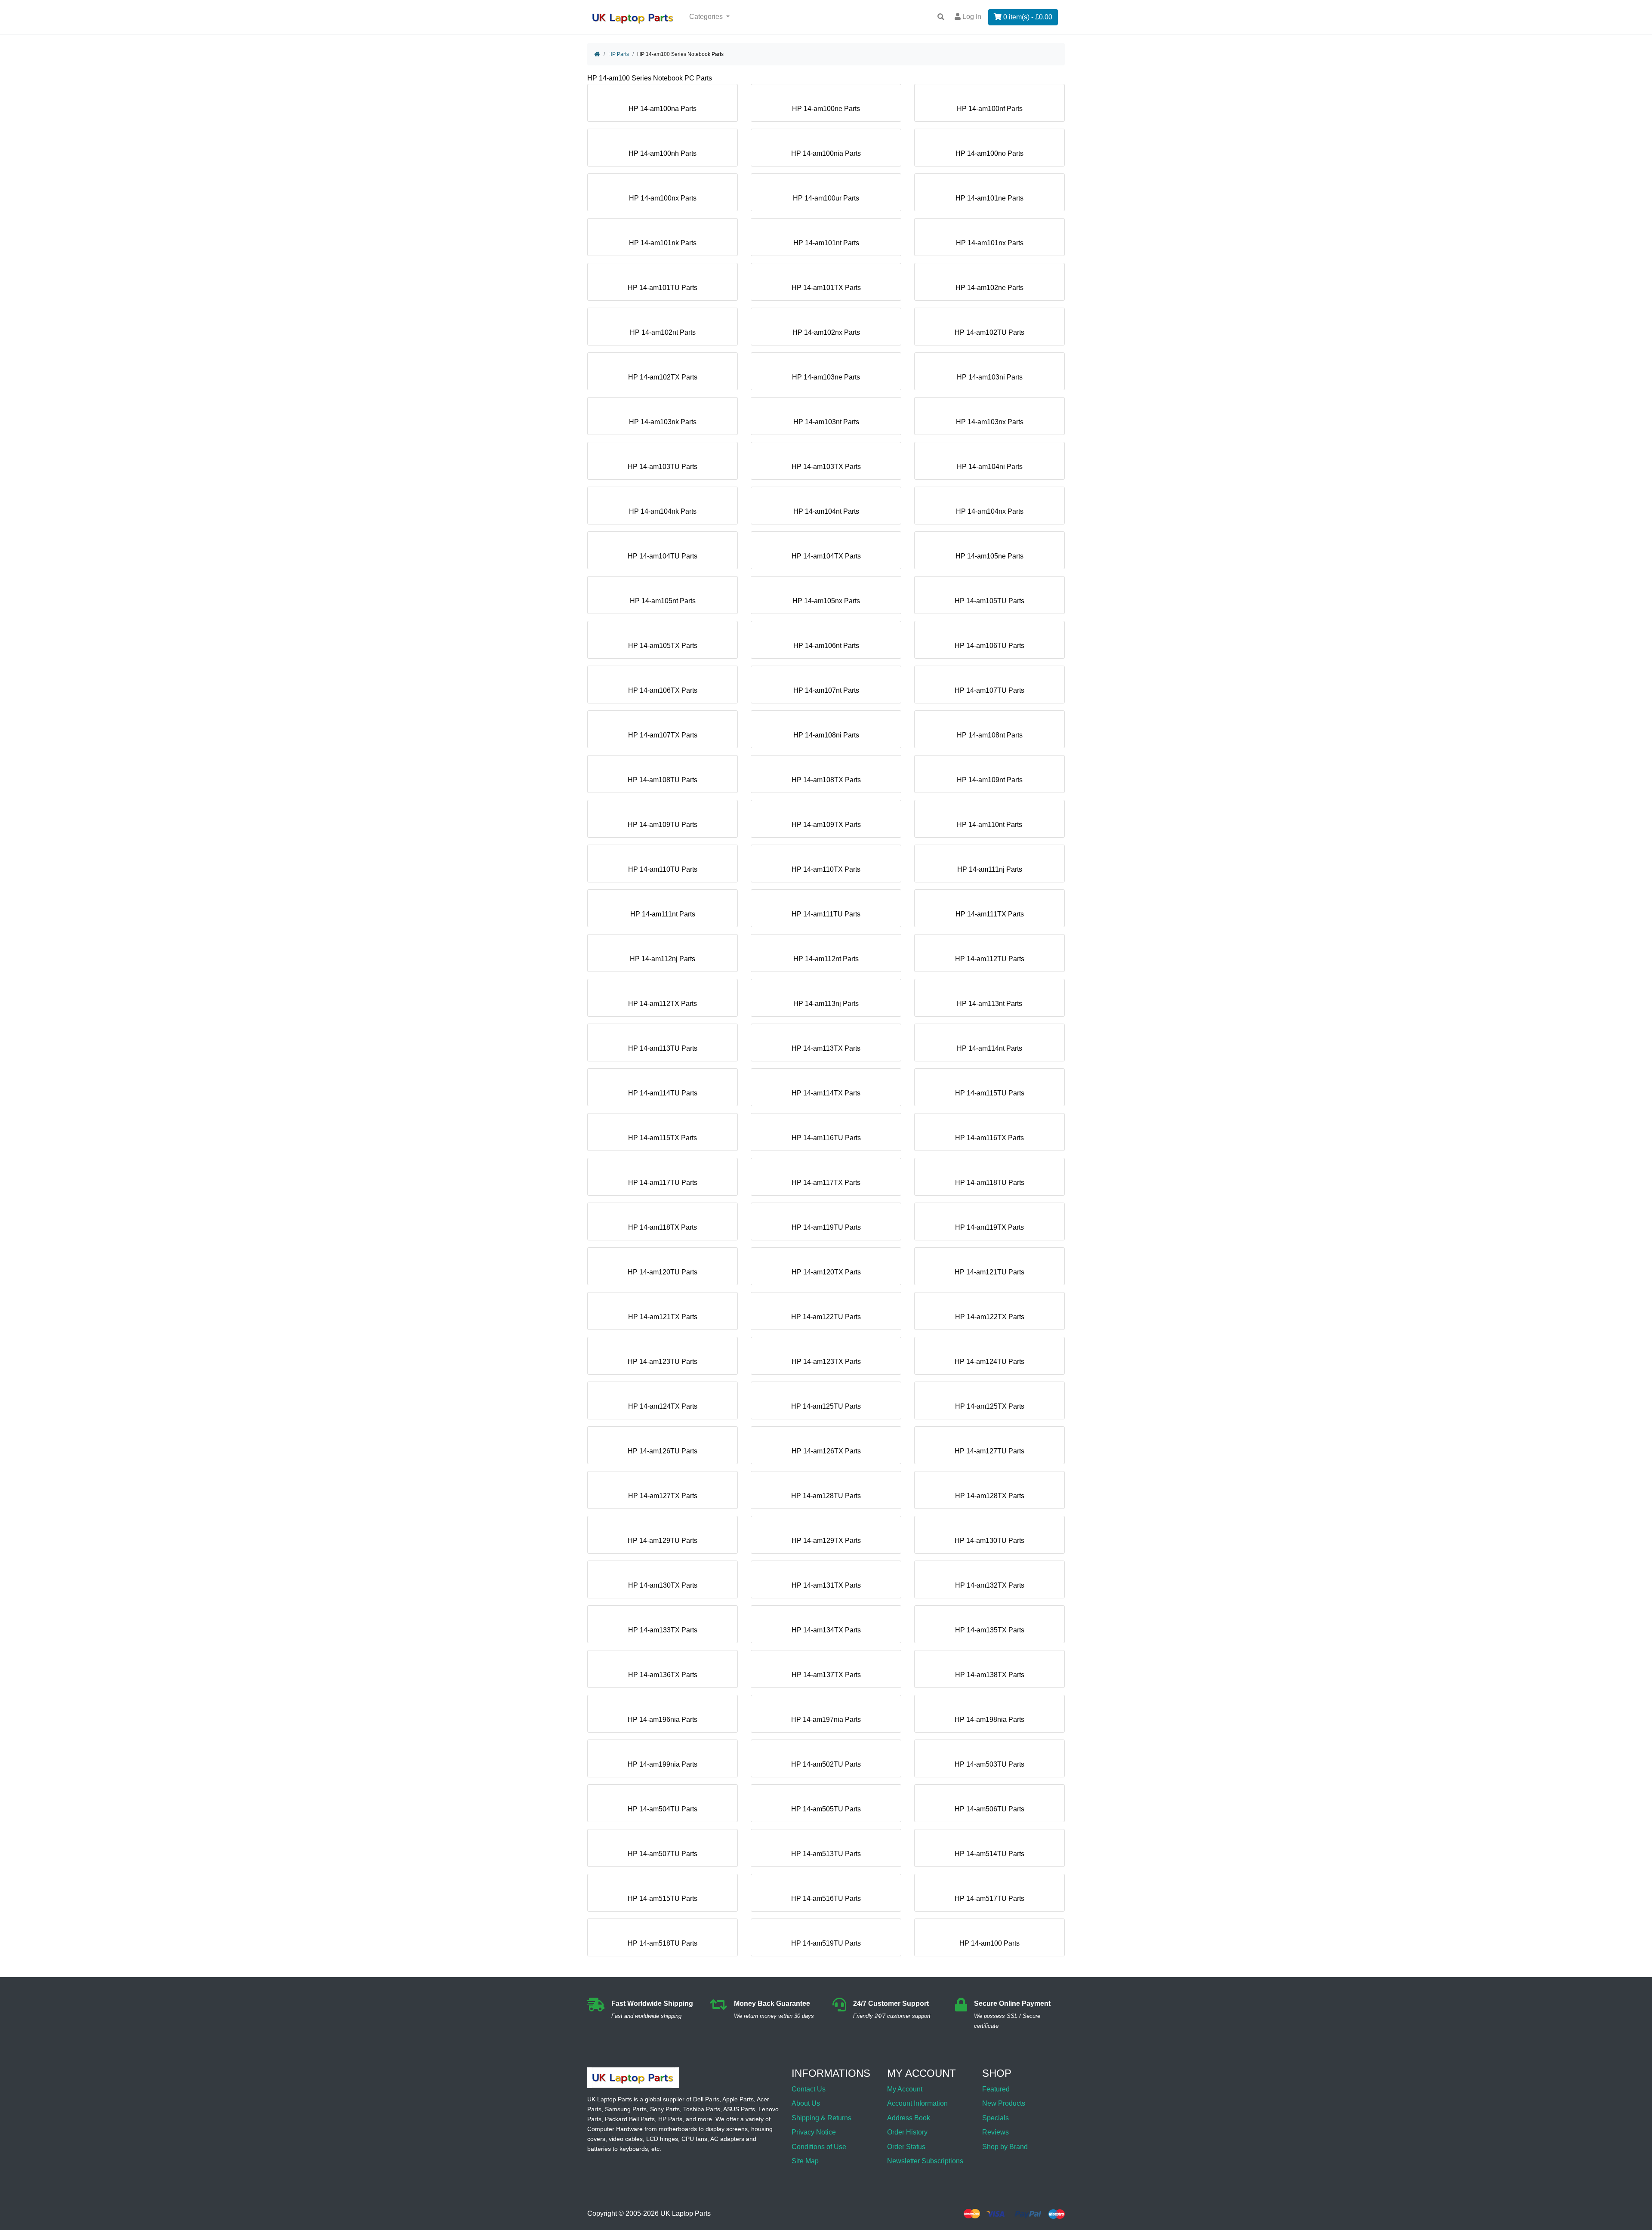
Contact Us (809, 2089)
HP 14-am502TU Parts (826, 1764)
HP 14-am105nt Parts (663, 601)
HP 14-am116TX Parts (989, 1138)
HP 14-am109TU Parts (663, 825)
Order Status (906, 2147)
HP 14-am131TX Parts (826, 1585)
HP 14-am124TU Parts (989, 1362)
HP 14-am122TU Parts (826, 1317)
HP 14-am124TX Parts (663, 1406)
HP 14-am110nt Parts (989, 825)
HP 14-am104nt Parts (826, 511)
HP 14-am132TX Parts (990, 1585)
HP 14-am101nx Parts (990, 243)
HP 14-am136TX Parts (663, 1675)
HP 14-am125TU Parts (826, 1406)
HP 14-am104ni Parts (990, 467)
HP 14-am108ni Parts (826, 735)
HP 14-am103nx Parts (990, 422)
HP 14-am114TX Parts (826, 1093)
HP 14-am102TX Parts (663, 377)
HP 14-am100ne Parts (826, 109)
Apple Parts (738, 2099)
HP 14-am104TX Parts (826, 556)
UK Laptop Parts (686, 2214)
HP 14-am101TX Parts (826, 288)
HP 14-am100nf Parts (990, 109)
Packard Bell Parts (630, 2119)
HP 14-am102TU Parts (989, 332)
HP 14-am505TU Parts (826, 1809)
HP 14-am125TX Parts (990, 1406)
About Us (806, 2103)
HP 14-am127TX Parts (663, 1496)
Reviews (996, 2132)
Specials (996, 2118)
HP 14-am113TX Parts (826, 1048)
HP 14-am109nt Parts (990, 780)
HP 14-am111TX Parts (990, 914)
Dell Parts (706, 2099)
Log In (971, 17)
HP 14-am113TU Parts (663, 1048)
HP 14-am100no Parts (989, 153)
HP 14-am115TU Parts (990, 1093)
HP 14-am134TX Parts (826, 1630)
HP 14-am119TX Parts (989, 1227)
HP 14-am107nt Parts (826, 690)
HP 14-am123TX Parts (826, 1362)
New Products (1004, 2103)
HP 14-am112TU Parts (990, 959)
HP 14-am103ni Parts (990, 377)
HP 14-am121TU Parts (989, 1272)
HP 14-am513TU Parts (826, 1854)
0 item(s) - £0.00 (1027, 17)
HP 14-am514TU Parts (989, 1854)
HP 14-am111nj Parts (990, 869)
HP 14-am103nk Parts (663, 422)
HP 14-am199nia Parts (663, 1764)
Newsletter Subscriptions (925, 2161)
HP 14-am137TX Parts (826, 1675)
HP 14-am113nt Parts (989, 1004)
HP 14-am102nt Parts (663, 332)
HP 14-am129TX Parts (826, 1541)
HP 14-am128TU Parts (826, 1496)
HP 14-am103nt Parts (826, 422)
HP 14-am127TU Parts (989, 1451)
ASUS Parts (739, 2109)
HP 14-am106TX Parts (663, 690)
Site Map (805, 2161)
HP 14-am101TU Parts (663, 288)
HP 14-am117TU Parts (663, 1183)
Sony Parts (665, 2109)
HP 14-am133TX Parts (663, 1630)
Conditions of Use (819, 2147)
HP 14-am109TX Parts (826, 825)
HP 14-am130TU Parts (989, 1541)
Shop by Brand (1005, 2147)
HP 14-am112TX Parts (663, 1004)
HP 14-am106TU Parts (989, 646)
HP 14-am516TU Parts (826, 1898)
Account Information (917, 2103)
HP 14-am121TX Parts (663, 1317)
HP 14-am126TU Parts (663, 1451)
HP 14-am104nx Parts (990, 511)
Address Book (909, 2118)
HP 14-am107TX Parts (663, 735)
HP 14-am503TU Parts (989, 1764)
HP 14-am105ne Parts (989, 556)
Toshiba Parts (702, 2109)
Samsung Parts (626, 2109)
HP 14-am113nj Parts (826, 1004)
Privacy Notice (814, 2132)
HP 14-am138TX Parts (990, 1675)
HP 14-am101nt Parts (826, 243)
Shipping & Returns (821, 2118)
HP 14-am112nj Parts (663, 959)
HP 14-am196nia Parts (663, 1720)
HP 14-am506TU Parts (989, 1809)
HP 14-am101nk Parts (663, 243)
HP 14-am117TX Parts (826, 1183)
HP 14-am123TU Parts (663, 1362)
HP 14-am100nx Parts (663, 198)
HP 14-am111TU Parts (826, 914)
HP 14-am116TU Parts (826, 1138)
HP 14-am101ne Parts (989, 198)
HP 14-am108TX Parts (826, 780)
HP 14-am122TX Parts (990, 1317)
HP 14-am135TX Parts (990, 1630)
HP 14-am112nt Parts (826, 959)
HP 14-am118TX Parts (663, 1227)
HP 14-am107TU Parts (989, 690)
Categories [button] (707, 17)
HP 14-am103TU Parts (663, 467)
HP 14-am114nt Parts (989, 1048)
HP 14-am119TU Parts (826, 1227)
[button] (1636, 2201)
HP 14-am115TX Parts (663, 1138)
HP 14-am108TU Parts (663, 780)
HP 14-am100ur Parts (826, 198)
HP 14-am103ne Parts (826, 377)
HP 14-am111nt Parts (663, 914)
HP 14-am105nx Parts (826, 601)
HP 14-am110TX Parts (826, 869)
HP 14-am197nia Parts (826, 1720)
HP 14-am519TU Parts (826, 1943)
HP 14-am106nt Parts (826, 646)
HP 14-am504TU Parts (663, 1809)
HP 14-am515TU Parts (663, 1898)
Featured (996, 2089)
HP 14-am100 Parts (989, 1943)
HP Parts (619, 54)
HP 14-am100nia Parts (826, 153)
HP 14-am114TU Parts (663, 1093)
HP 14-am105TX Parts (663, 646)
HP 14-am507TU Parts (663, 1854)
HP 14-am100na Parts (663, 109)
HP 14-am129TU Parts (663, 1541)
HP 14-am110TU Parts (663, 869)
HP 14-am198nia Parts (989, 1720)
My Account (905, 2089)
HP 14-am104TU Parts (663, 556)
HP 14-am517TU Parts (989, 1898)
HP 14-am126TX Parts (826, 1451)
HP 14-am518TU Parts (663, 1943)
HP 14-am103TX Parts (826, 467)
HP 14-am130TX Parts (663, 1585)
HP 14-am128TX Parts (990, 1496)
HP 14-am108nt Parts (990, 735)
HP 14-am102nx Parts (826, 332)
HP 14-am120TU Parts (663, 1272)
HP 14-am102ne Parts (989, 288)
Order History (907, 2132)
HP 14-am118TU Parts (990, 1183)
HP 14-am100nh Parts (663, 153)
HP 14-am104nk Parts (663, 511)
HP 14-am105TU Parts (989, 601)
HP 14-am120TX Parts (826, 1272)
